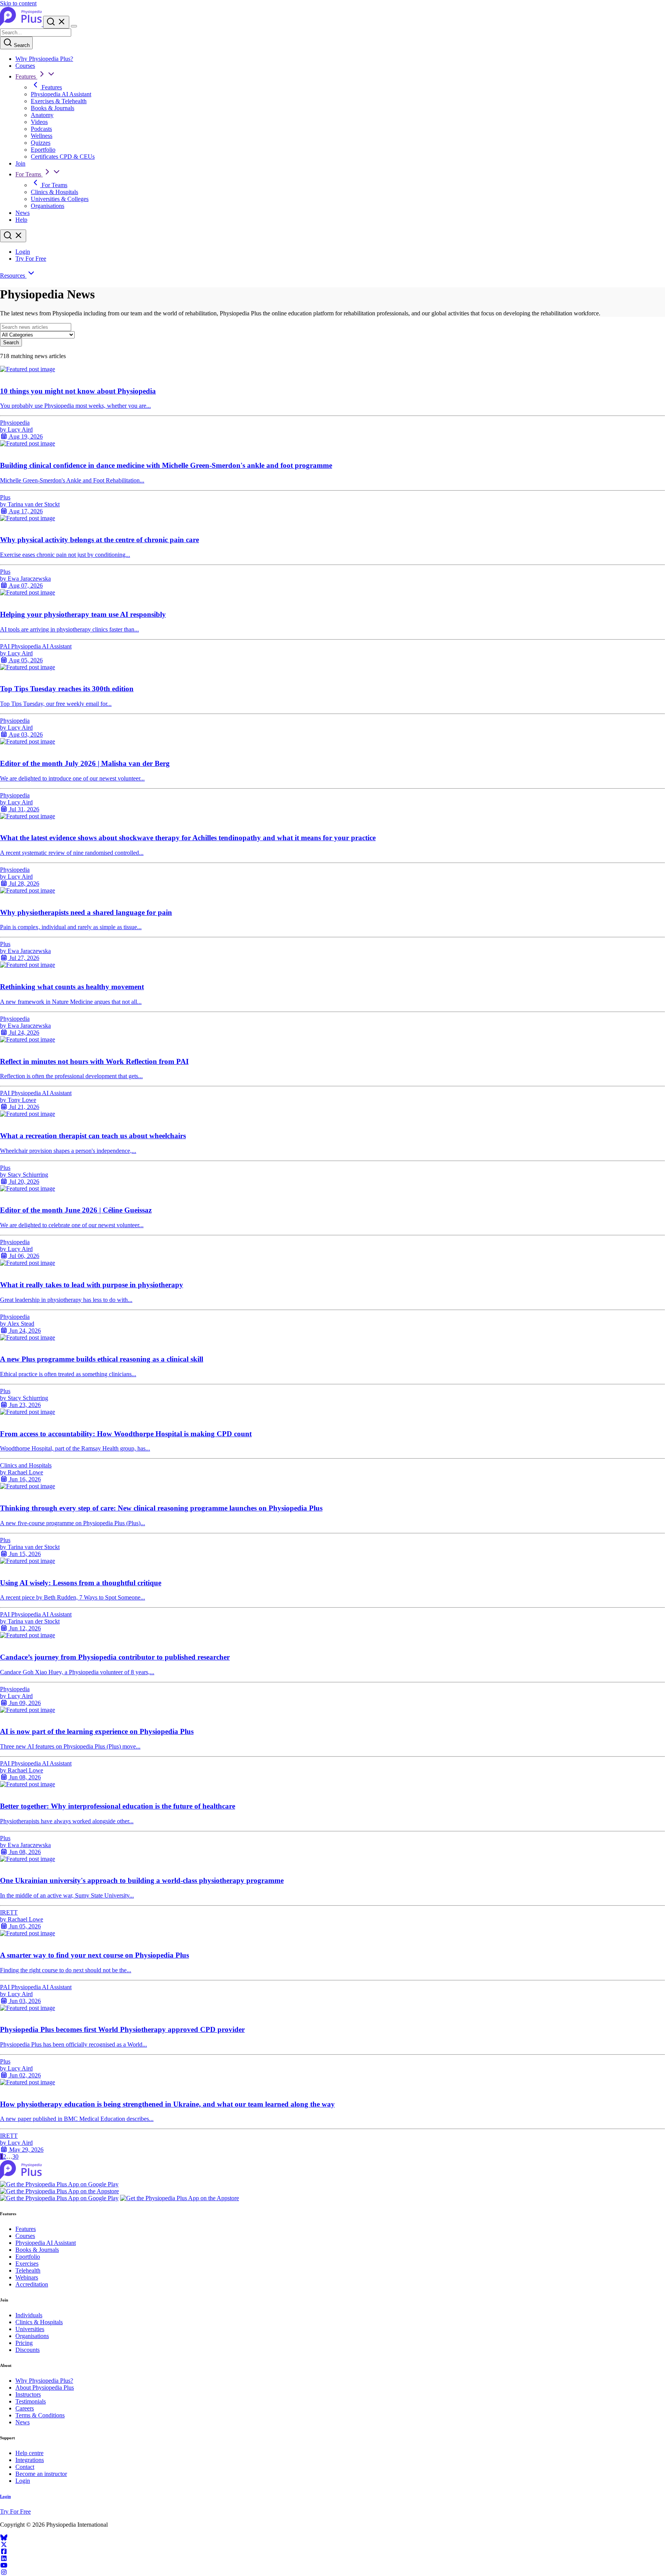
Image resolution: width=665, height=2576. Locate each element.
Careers (25, 2408)
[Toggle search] (13, 236)
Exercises (27, 2264)
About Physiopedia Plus (45, 2388)
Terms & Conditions (40, 2415)
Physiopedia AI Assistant (61, 94)
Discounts (28, 2350)
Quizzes (41, 143)
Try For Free (31, 259)
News (23, 213)
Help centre (29, 2453)
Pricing (24, 2343)
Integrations (30, 2460)
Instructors (28, 2394)
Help (21, 220)
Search (21, 45)
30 (15, 2156)
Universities (30, 2329)
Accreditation (32, 2284)
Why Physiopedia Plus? (44, 59)
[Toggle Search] (56, 22)
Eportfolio (43, 150)
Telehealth (28, 2270)
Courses (25, 66)
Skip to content (18, 3)
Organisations (48, 206)
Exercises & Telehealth (59, 101)
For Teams (29, 174)
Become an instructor (41, 2474)
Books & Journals (53, 108)
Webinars (27, 2277)
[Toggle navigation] (74, 26)
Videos (39, 122)
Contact (25, 2467)
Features (26, 76)
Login (23, 252)
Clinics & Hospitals (54, 192)
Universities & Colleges (60, 199)
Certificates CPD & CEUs (63, 157)
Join (20, 163)
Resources (13, 276)
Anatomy (42, 115)
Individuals (29, 2315)
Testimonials (31, 2401)
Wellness (42, 136)
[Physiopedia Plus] (22, 24)
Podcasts (41, 129)
